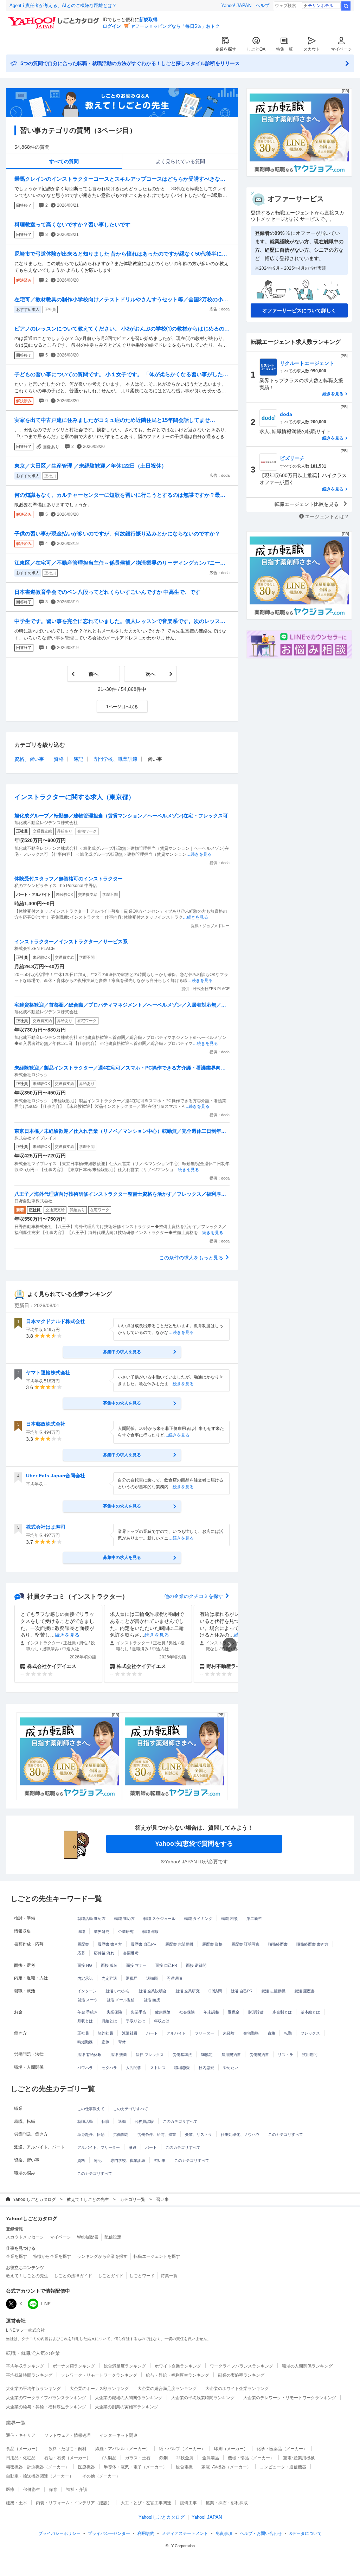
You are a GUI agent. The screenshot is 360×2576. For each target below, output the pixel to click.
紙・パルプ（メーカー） (182, 2449)
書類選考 (131, 1953)
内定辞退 (109, 1978)
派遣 (133, 2147)
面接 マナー (136, 1965)
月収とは (85, 2021)
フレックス (310, 2033)
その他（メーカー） (101, 2476)
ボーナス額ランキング (74, 2366)
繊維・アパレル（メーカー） (123, 2449)
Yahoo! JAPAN (236, 5)
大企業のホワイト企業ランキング (237, 2389)
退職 (122, 2121)
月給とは (109, 2021)
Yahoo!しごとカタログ (34, 2199)
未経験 (229, 2033)
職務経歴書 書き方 (312, 1944)
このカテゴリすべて (131, 2109)
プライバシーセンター (109, 2533)
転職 (105, 2121)
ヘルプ (262, 5)
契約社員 (105, 2033)
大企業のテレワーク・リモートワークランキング (290, 2398)
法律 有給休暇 (89, 2055)
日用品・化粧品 (21, 2458)
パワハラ (85, 2068)
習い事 (160, 2160)
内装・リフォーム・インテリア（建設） (74, 2503)
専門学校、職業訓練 (115, 759)
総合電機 (184, 2467)
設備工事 (188, 2503)
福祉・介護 (77, 2490)
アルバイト (176, 2033)
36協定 (207, 2055)
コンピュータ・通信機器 (283, 2467)
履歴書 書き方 (110, 1944)
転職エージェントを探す (157, 2256)
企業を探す (226, 49)
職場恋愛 (182, 2068)
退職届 (132, 1978)
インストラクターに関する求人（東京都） (75, 797)
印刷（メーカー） (231, 2449)
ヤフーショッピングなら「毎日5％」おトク (175, 26)
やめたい (231, 2068)
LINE (46, 2304)
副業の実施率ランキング (241, 2375)
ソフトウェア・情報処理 (67, 2435)
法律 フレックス (150, 2055)
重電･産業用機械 (299, 2458)
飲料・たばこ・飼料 (67, 2449)
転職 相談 (229, 1919)
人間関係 (134, 2068)
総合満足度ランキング (125, 2366)
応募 (81, 1953)
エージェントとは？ (327, 516)
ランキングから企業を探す (102, 2256)
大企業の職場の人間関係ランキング (129, 2398)
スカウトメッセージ (25, 2237)
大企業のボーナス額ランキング (99, 2389)
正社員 (83, 2033)
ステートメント (185, 2533)
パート (152, 2033)
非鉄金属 (185, 2458)
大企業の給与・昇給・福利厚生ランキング (46, 2407)
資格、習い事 (29, 759)
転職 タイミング (198, 1919)
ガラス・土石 (138, 2458)
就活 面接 (152, 2000)
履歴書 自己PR (144, 1944)
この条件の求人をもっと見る (191, 1258)
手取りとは (136, 2021)
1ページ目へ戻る (122, 707)
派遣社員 (130, 2033)
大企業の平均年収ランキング (33, 2389)
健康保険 (163, 2012)
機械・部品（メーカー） (251, 2458)
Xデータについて (306, 2533)
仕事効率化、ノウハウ (240, 2134)
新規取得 (148, 20)
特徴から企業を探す (52, 2256)
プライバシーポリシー (59, 2533)
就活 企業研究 (188, 1991)
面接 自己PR (166, 1965)
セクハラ (109, 2068)
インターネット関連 (118, 2435)
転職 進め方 (124, 1919)
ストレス (158, 2068)
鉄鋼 (163, 2458)
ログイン (112, 26)
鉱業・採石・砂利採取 (227, 2503)
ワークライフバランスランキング (242, 2366)
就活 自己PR (242, 1991)
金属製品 (211, 2458)
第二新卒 (254, 1919)
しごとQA (256, 49)
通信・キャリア (21, 2435)
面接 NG (85, 1965)
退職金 (234, 2012)
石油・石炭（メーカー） (67, 2458)
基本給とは (310, 2012)
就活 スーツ (88, 2000)
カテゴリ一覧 (133, 2199)
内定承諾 (85, 1978)
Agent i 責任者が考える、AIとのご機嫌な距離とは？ (63, 5)
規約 (146, 2533)
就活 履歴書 (304, 1991)
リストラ (285, 2055)
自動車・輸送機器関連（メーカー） (40, 2476)
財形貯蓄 (256, 2012)
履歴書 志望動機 (179, 1944)
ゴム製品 (108, 2458)
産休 (105, 2042)
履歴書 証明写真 (245, 1944)
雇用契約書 (231, 2055)
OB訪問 (215, 1991)
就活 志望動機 (273, 1991)
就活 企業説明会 (153, 1991)
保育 (53, 2490)
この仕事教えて (91, 2109)
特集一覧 (284, 49)
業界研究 (102, 1932)
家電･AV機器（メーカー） (226, 2467)
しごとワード (142, 2276)
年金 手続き (88, 2012)
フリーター (204, 2033)
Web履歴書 (88, 2237)
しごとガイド (111, 2276)
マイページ (341, 49)
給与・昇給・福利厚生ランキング (178, 2375)
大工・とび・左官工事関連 (146, 2503)
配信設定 (113, 2237)
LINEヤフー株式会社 (25, 2330)
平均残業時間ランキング (29, 2375)
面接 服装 (109, 1965)
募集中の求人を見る (122, 1352)
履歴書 (83, 1944)
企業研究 (126, 1932)
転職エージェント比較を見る (307, 504)
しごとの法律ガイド (73, 2276)
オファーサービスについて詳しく (299, 310)
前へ (94, 674)
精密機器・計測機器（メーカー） (38, 2467)
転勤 (288, 2033)
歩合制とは (282, 2012)
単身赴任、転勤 (91, 2134)
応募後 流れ (104, 1953)
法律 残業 (119, 2055)
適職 (81, 1932)
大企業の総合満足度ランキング (167, 2389)
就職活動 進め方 (91, 1919)
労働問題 (121, 2134)
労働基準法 (182, 2055)
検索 (346, 6)
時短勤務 (85, 2042)
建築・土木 (17, 2503)
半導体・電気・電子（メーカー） (135, 2467)
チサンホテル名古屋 (324, 6)
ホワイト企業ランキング (178, 2366)
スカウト (312, 49)
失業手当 (139, 2012)
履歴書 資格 (212, 1944)
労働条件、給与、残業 (157, 2134)
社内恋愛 (206, 2068)
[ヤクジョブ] (69, 1756)
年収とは (162, 2021)
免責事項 (224, 2533)
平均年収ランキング (25, 2366)
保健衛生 (32, 2490)
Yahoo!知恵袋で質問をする (194, 1844)
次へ (150, 674)
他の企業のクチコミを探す (194, 1596)
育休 (122, 2042)
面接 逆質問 (196, 1965)
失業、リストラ (198, 2134)
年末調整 (211, 2012)
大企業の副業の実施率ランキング (127, 2407)
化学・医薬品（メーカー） (282, 2449)
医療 (10, 2490)
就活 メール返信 (121, 2000)
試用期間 (310, 2055)
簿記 (78, 759)
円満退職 (174, 1978)
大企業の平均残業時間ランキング (203, 2398)
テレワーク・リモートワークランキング (99, 2375)
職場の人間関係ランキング (307, 2366)
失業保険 (114, 2012)
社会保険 (187, 2012)
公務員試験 (144, 2121)
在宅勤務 (251, 2033)
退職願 (152, 1978)
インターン (87, 1991)
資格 (59, 759)
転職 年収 (151, 1932)
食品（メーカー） (23, 2449)
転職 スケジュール (159, 1919)
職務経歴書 (278, 1944)
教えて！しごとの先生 (88, 2199)
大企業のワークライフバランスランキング (46, 2398)
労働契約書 (259, 2055)
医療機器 (86, 2467)
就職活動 (85, 2121)
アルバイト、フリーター (99, 2147)
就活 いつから (118, 1991)
